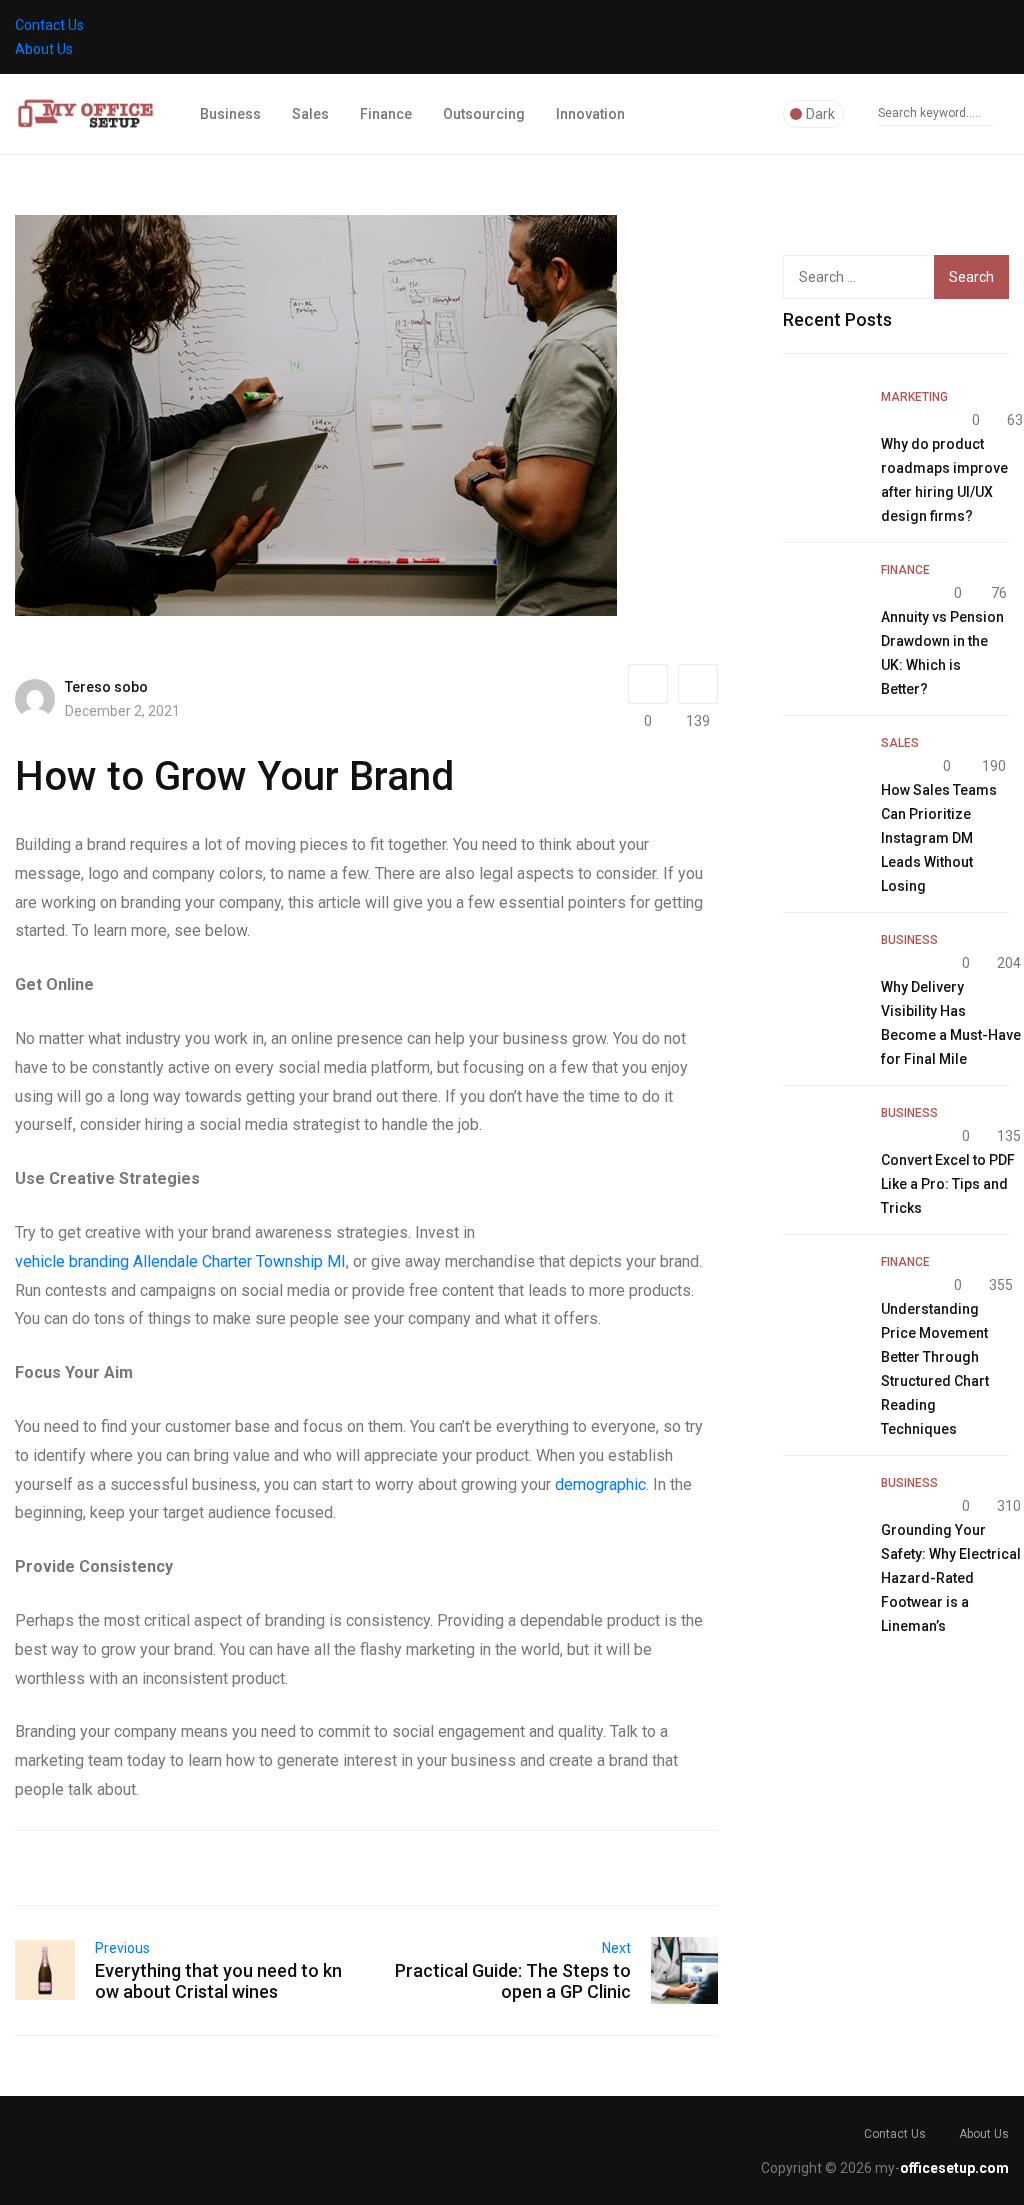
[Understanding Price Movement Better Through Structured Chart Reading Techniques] (822, 1288)
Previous (122, 1948)
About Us (44, 49)
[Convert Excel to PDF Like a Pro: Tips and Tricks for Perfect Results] (822, 1139)
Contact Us (49, 25)
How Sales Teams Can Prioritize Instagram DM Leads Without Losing (939, 838)
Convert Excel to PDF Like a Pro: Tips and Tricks (948, 1184)
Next (616, 1948)
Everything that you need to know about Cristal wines (218, 1981)
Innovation (590, 114)
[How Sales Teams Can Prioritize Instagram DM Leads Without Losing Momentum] (822, 769)
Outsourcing (484, 114)
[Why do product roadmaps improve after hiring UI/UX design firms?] (822, 423)
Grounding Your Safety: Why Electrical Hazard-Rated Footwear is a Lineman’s (951, 1578)
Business (230, 114)
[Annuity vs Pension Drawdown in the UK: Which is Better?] (822, 596)
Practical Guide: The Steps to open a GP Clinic (513, 1981)
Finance (386, 114)
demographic (600, 1484)
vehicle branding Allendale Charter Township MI (180, 1261)
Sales (310, 114)
